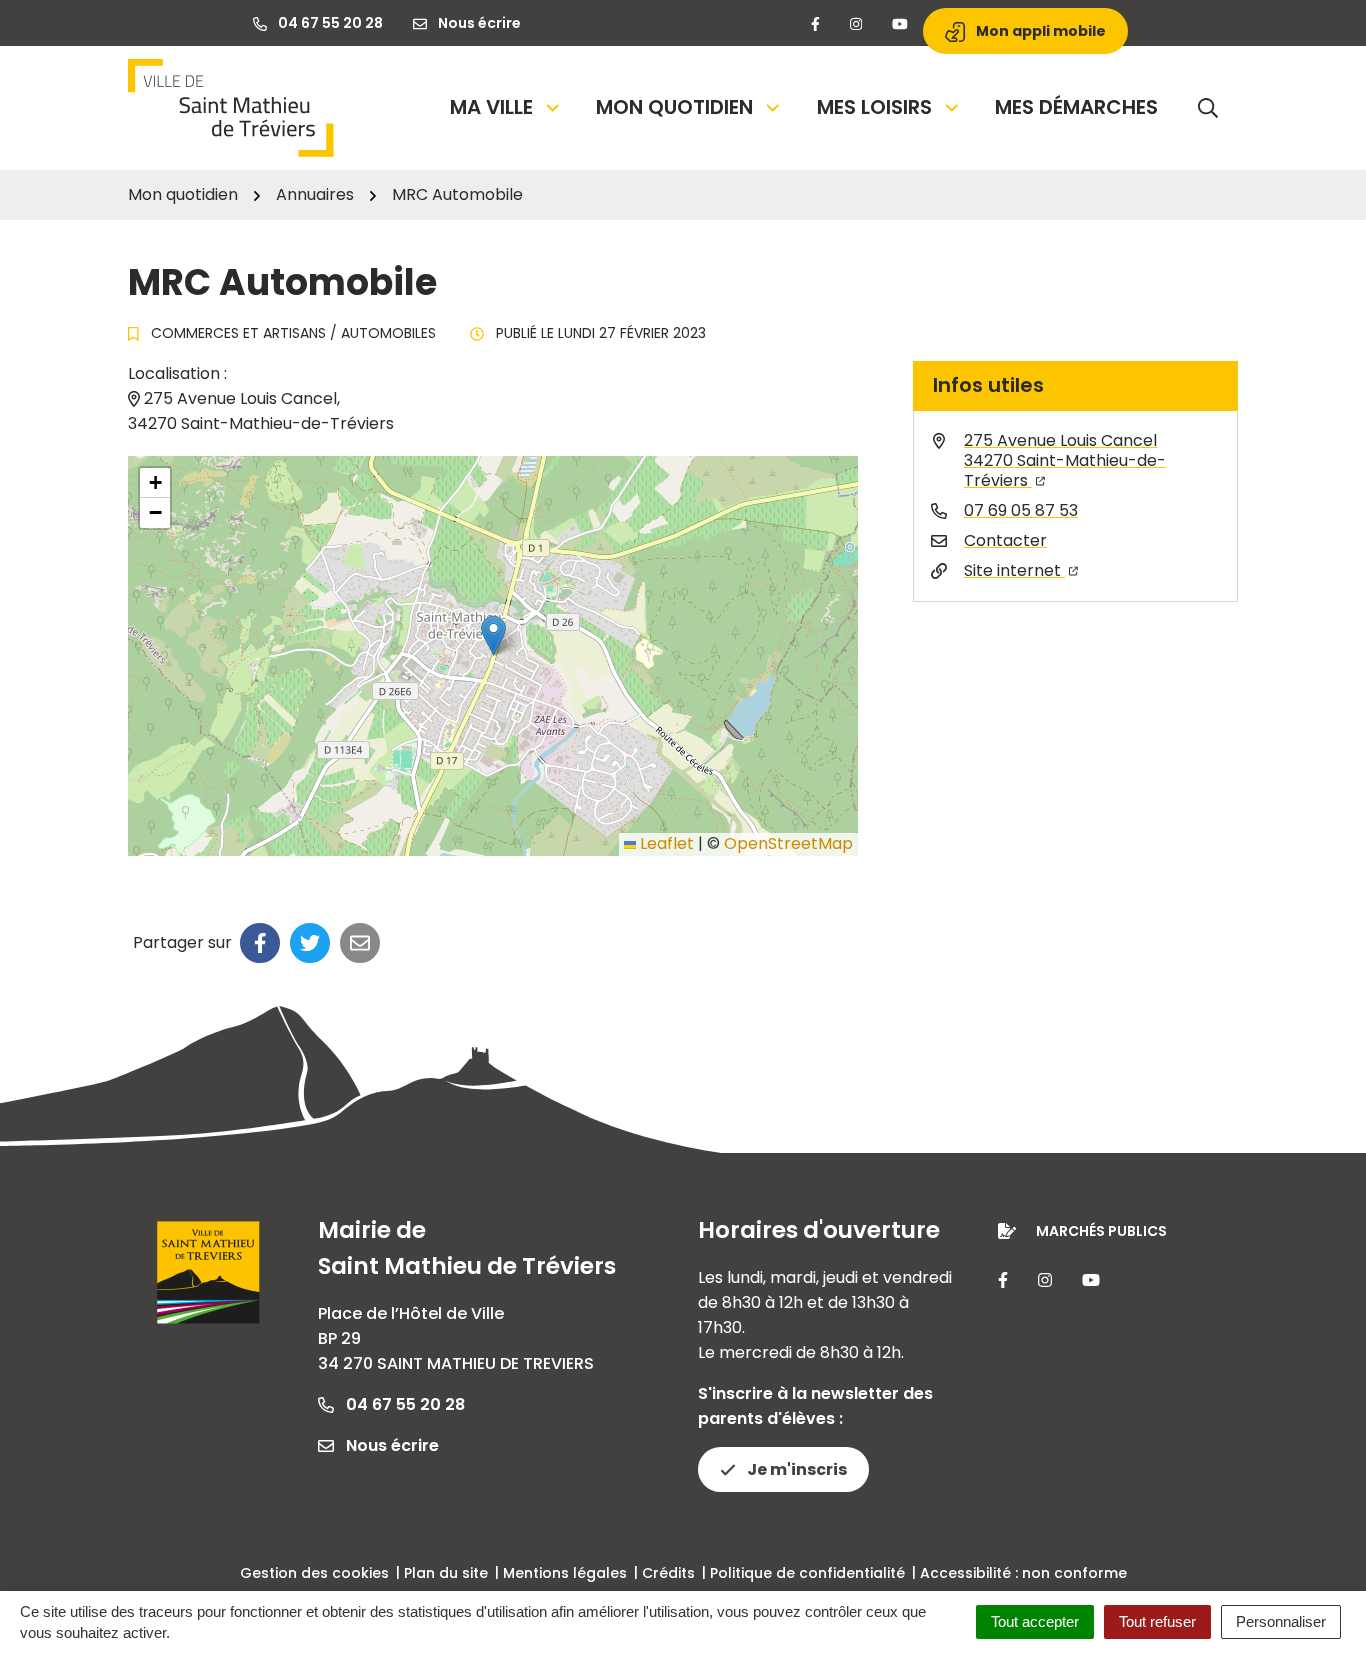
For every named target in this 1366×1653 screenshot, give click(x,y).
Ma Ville (491, 107)
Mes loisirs (874, 107)
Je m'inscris (795, 1469)
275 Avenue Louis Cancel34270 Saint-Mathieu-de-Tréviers (1065, 460)
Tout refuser (1157, 1621)
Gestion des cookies (314, 1573)
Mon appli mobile (1039, 31)
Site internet (1014, 570)
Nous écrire (390, 1445)
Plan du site (446, 1573)
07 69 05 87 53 (1021, 510)
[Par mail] (360, 943)
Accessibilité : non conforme (1023, 1573)
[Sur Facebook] (260, 943)
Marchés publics (1101, 1231)
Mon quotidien (674, 107)
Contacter (1005, 540)
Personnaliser (1281, 1621)
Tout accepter (1035, 1621)
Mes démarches (1076, 107)
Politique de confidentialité (807, 1573)
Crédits (668, 1573)
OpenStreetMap (788, 843)
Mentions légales (565, 1573)
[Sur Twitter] (310, 943)
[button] (493, 635)
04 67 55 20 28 (403, 1404)
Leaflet (665, 843)
